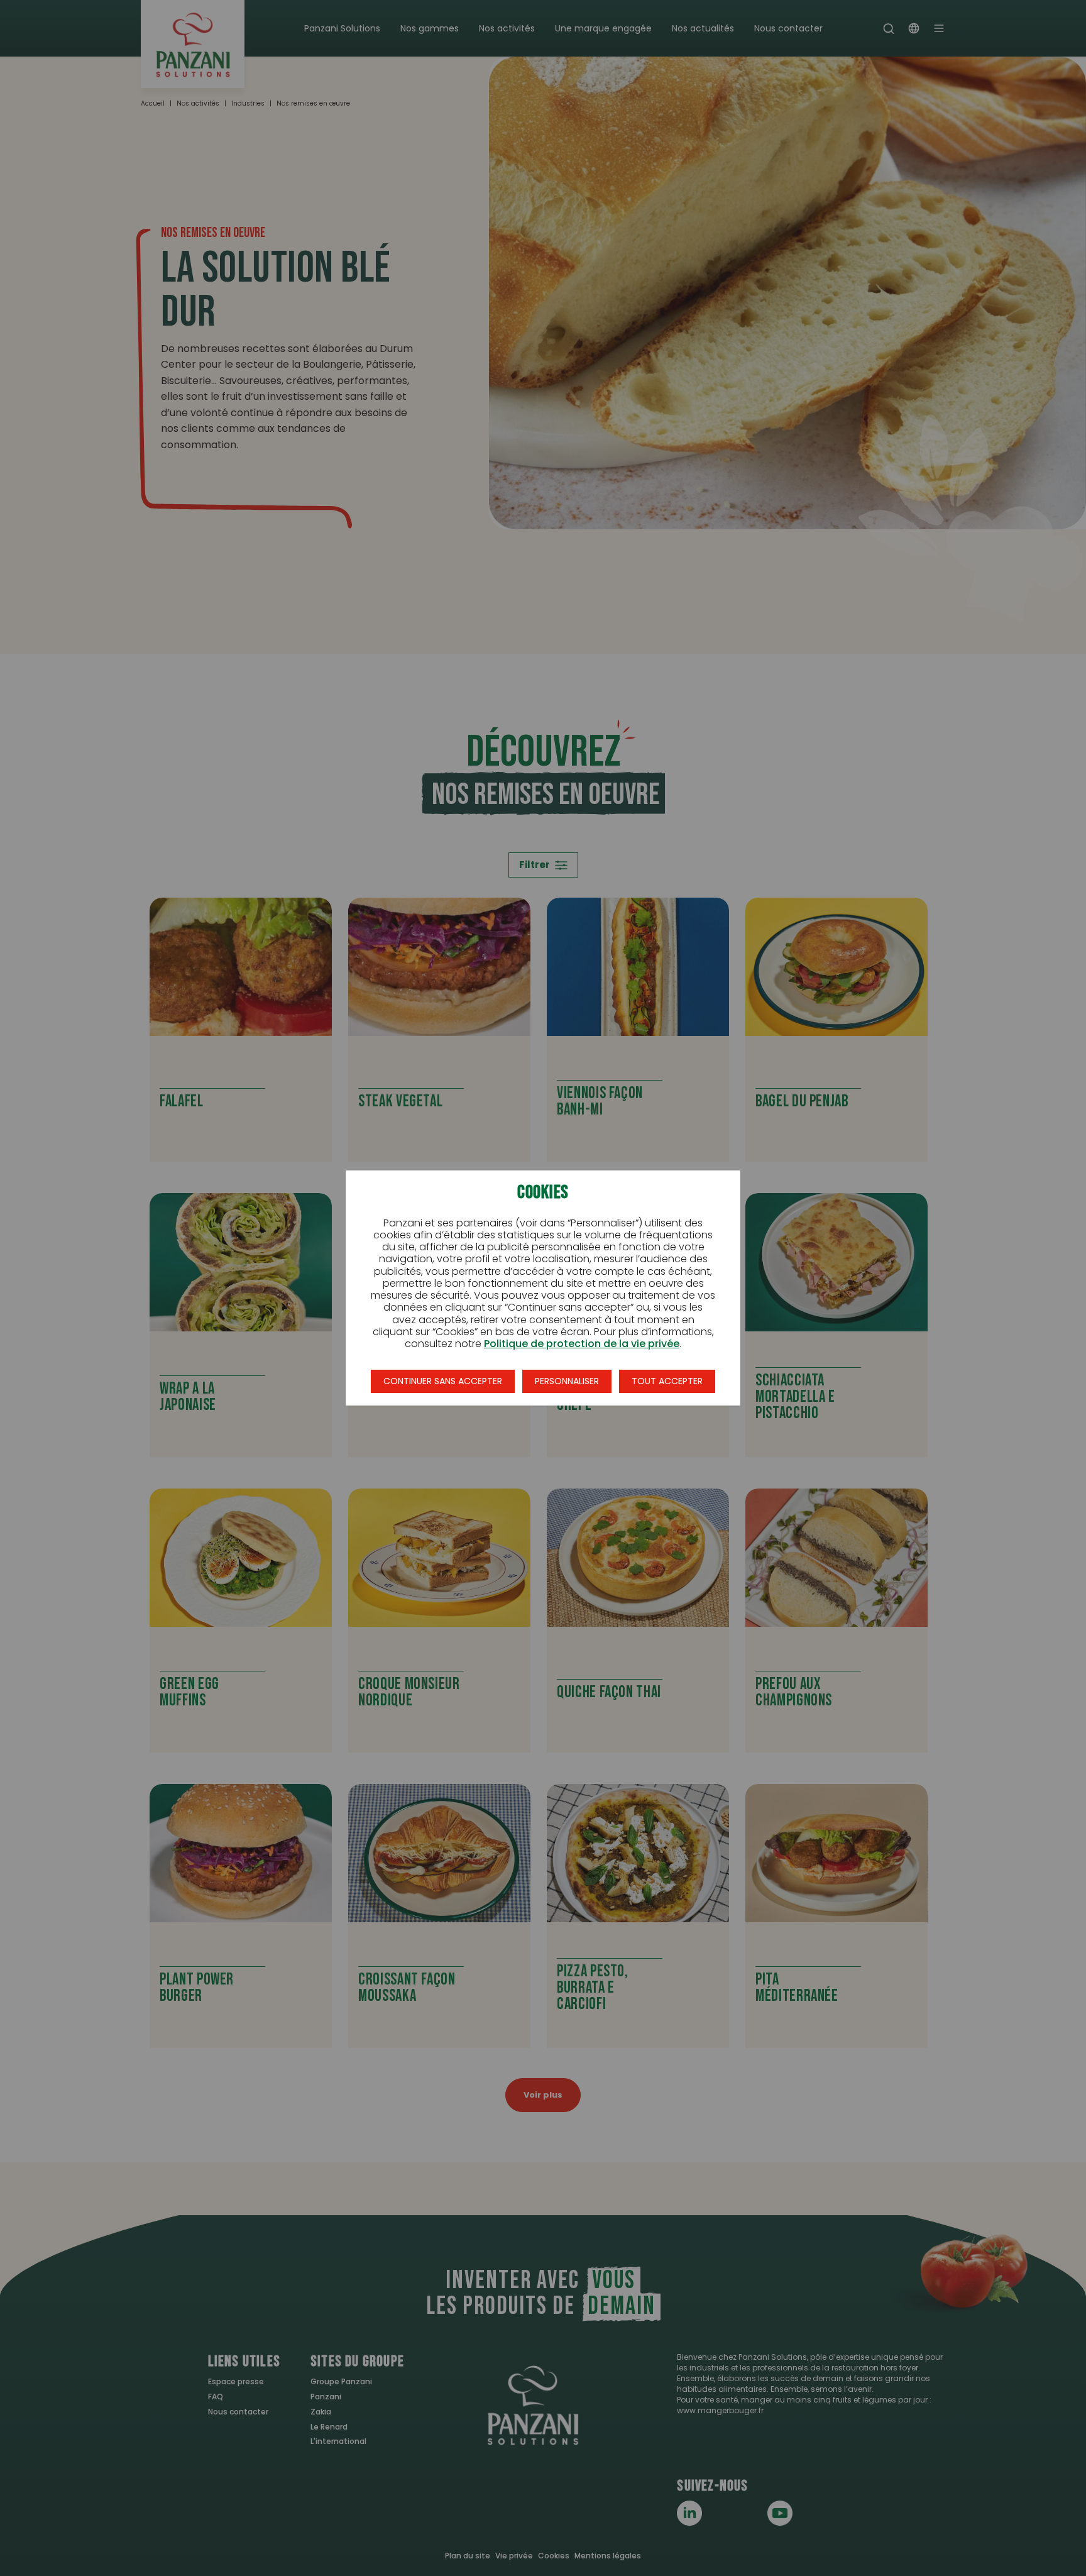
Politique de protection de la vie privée (582, 1344)
